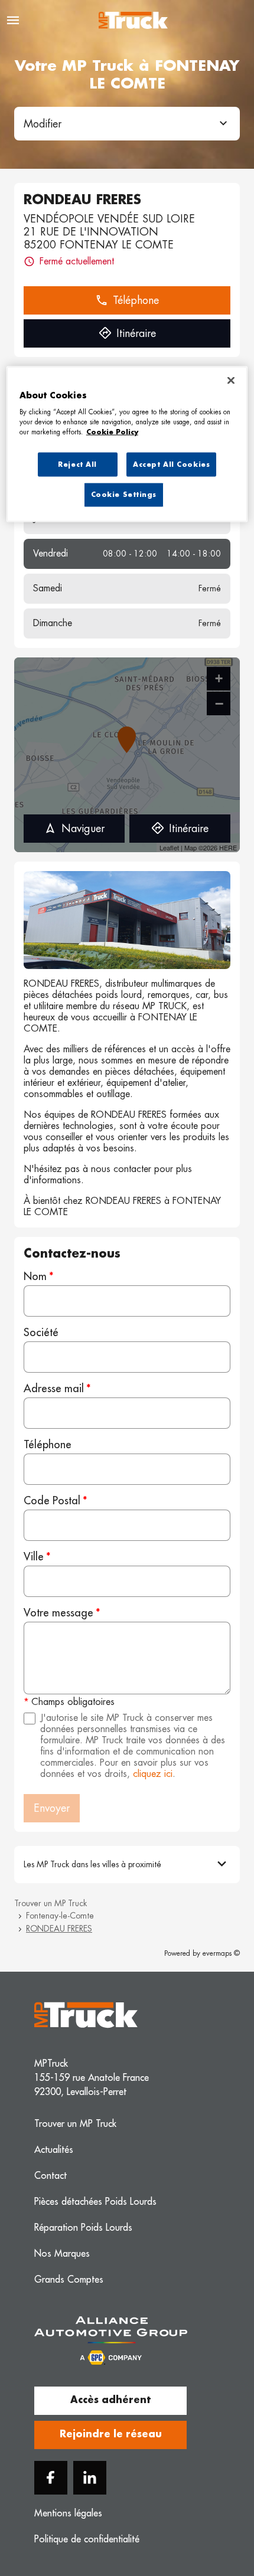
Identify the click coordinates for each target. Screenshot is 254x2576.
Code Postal (52, 1501)
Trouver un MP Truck (51, 1903)
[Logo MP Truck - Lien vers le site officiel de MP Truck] (133, 20)
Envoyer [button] (52, 1808)
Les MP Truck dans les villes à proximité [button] (92, 1864)
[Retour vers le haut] (214, 2512)
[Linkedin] (90, 2478)
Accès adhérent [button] (110, 2400)
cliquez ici (153, 1774)
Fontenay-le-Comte (60, 1916)
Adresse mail (54, 1389)
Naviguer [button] (83, 829)
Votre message (58, 1613)
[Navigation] (13, 20)
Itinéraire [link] (136, 333)
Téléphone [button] (136, 300)
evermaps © (221, 1953)
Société (41, 1333)
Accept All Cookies (171, 464)
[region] (127, 444)
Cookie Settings (124, 495)
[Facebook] (51, 2478)
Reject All (77, 464)
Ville (34, 1557)
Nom (35, 1276)
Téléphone (48, 1445)
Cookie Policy (112, 432)
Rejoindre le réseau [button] (111, 2434)
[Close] (231, 380)
